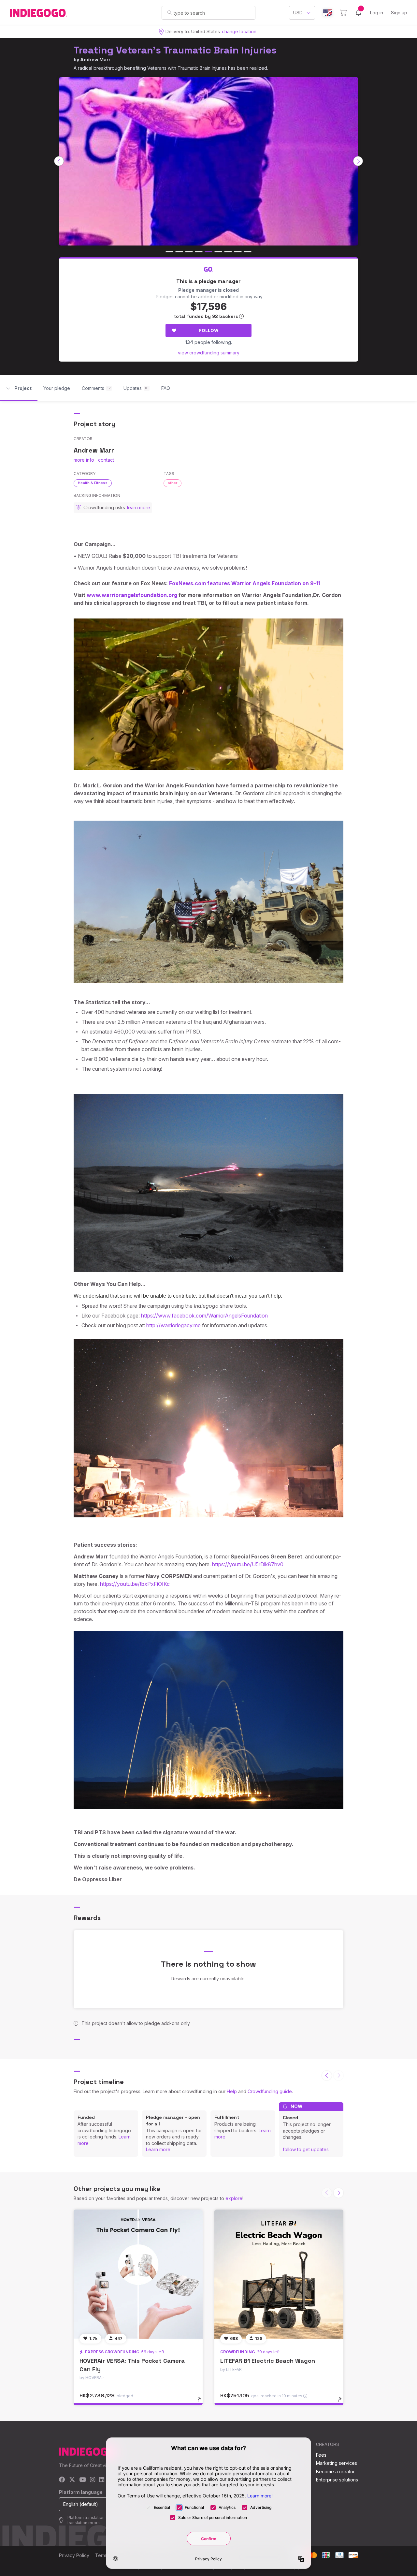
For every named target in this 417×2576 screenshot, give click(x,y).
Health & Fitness (93, 483)
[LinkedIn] (102, 2480)
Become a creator (335, 2472)
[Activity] (358, 13)
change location (239, 31)
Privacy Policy (74, 2555)
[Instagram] (93, 2480)
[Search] (170, 12)
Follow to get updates (306, 2149)
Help (232, 2091)
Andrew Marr (95, 60)
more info (84, 460)
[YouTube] (83, 2480)
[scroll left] (59, 161)
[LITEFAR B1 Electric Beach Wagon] (279, 2274)
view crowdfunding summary (209, 353)
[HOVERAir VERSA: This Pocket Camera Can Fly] (138, 2274)
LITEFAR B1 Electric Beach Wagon (268, 2361)
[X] (72, 2480)
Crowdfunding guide (270, 2091)
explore (234, 2198)
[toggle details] (202, 2403)
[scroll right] (358, 161)
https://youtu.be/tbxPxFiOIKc (135, 1584)
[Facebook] (62, 2480)
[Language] (327, 13)
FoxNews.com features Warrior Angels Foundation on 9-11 (244, 583)
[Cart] (343, 13)
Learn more (158, 2149)
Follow (209, 330)
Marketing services (337, 2463)
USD (298, 13)
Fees (321, 2455)
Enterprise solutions (337, 2480)
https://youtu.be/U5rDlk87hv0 (248, 1564)
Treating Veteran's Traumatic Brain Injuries (175, 50)
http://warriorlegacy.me (173, 1325)
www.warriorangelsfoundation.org (132, 595)
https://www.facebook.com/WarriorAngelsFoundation (204, 1316)
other (173, 483)
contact (106, 460)
